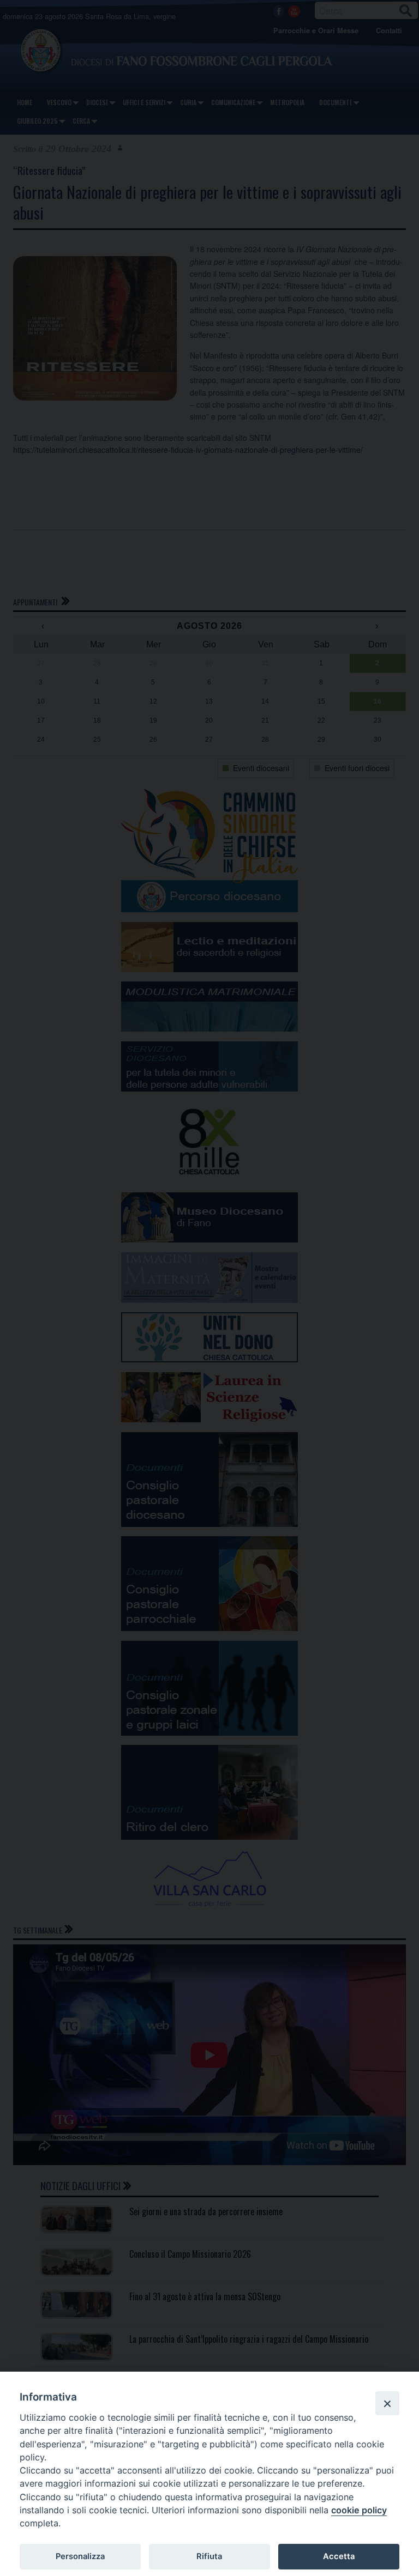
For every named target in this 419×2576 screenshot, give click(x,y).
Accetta (339, 2556)
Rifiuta (209, 2556)
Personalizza (80, 2556)
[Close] (387, 2403)
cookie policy (359, 2510)
